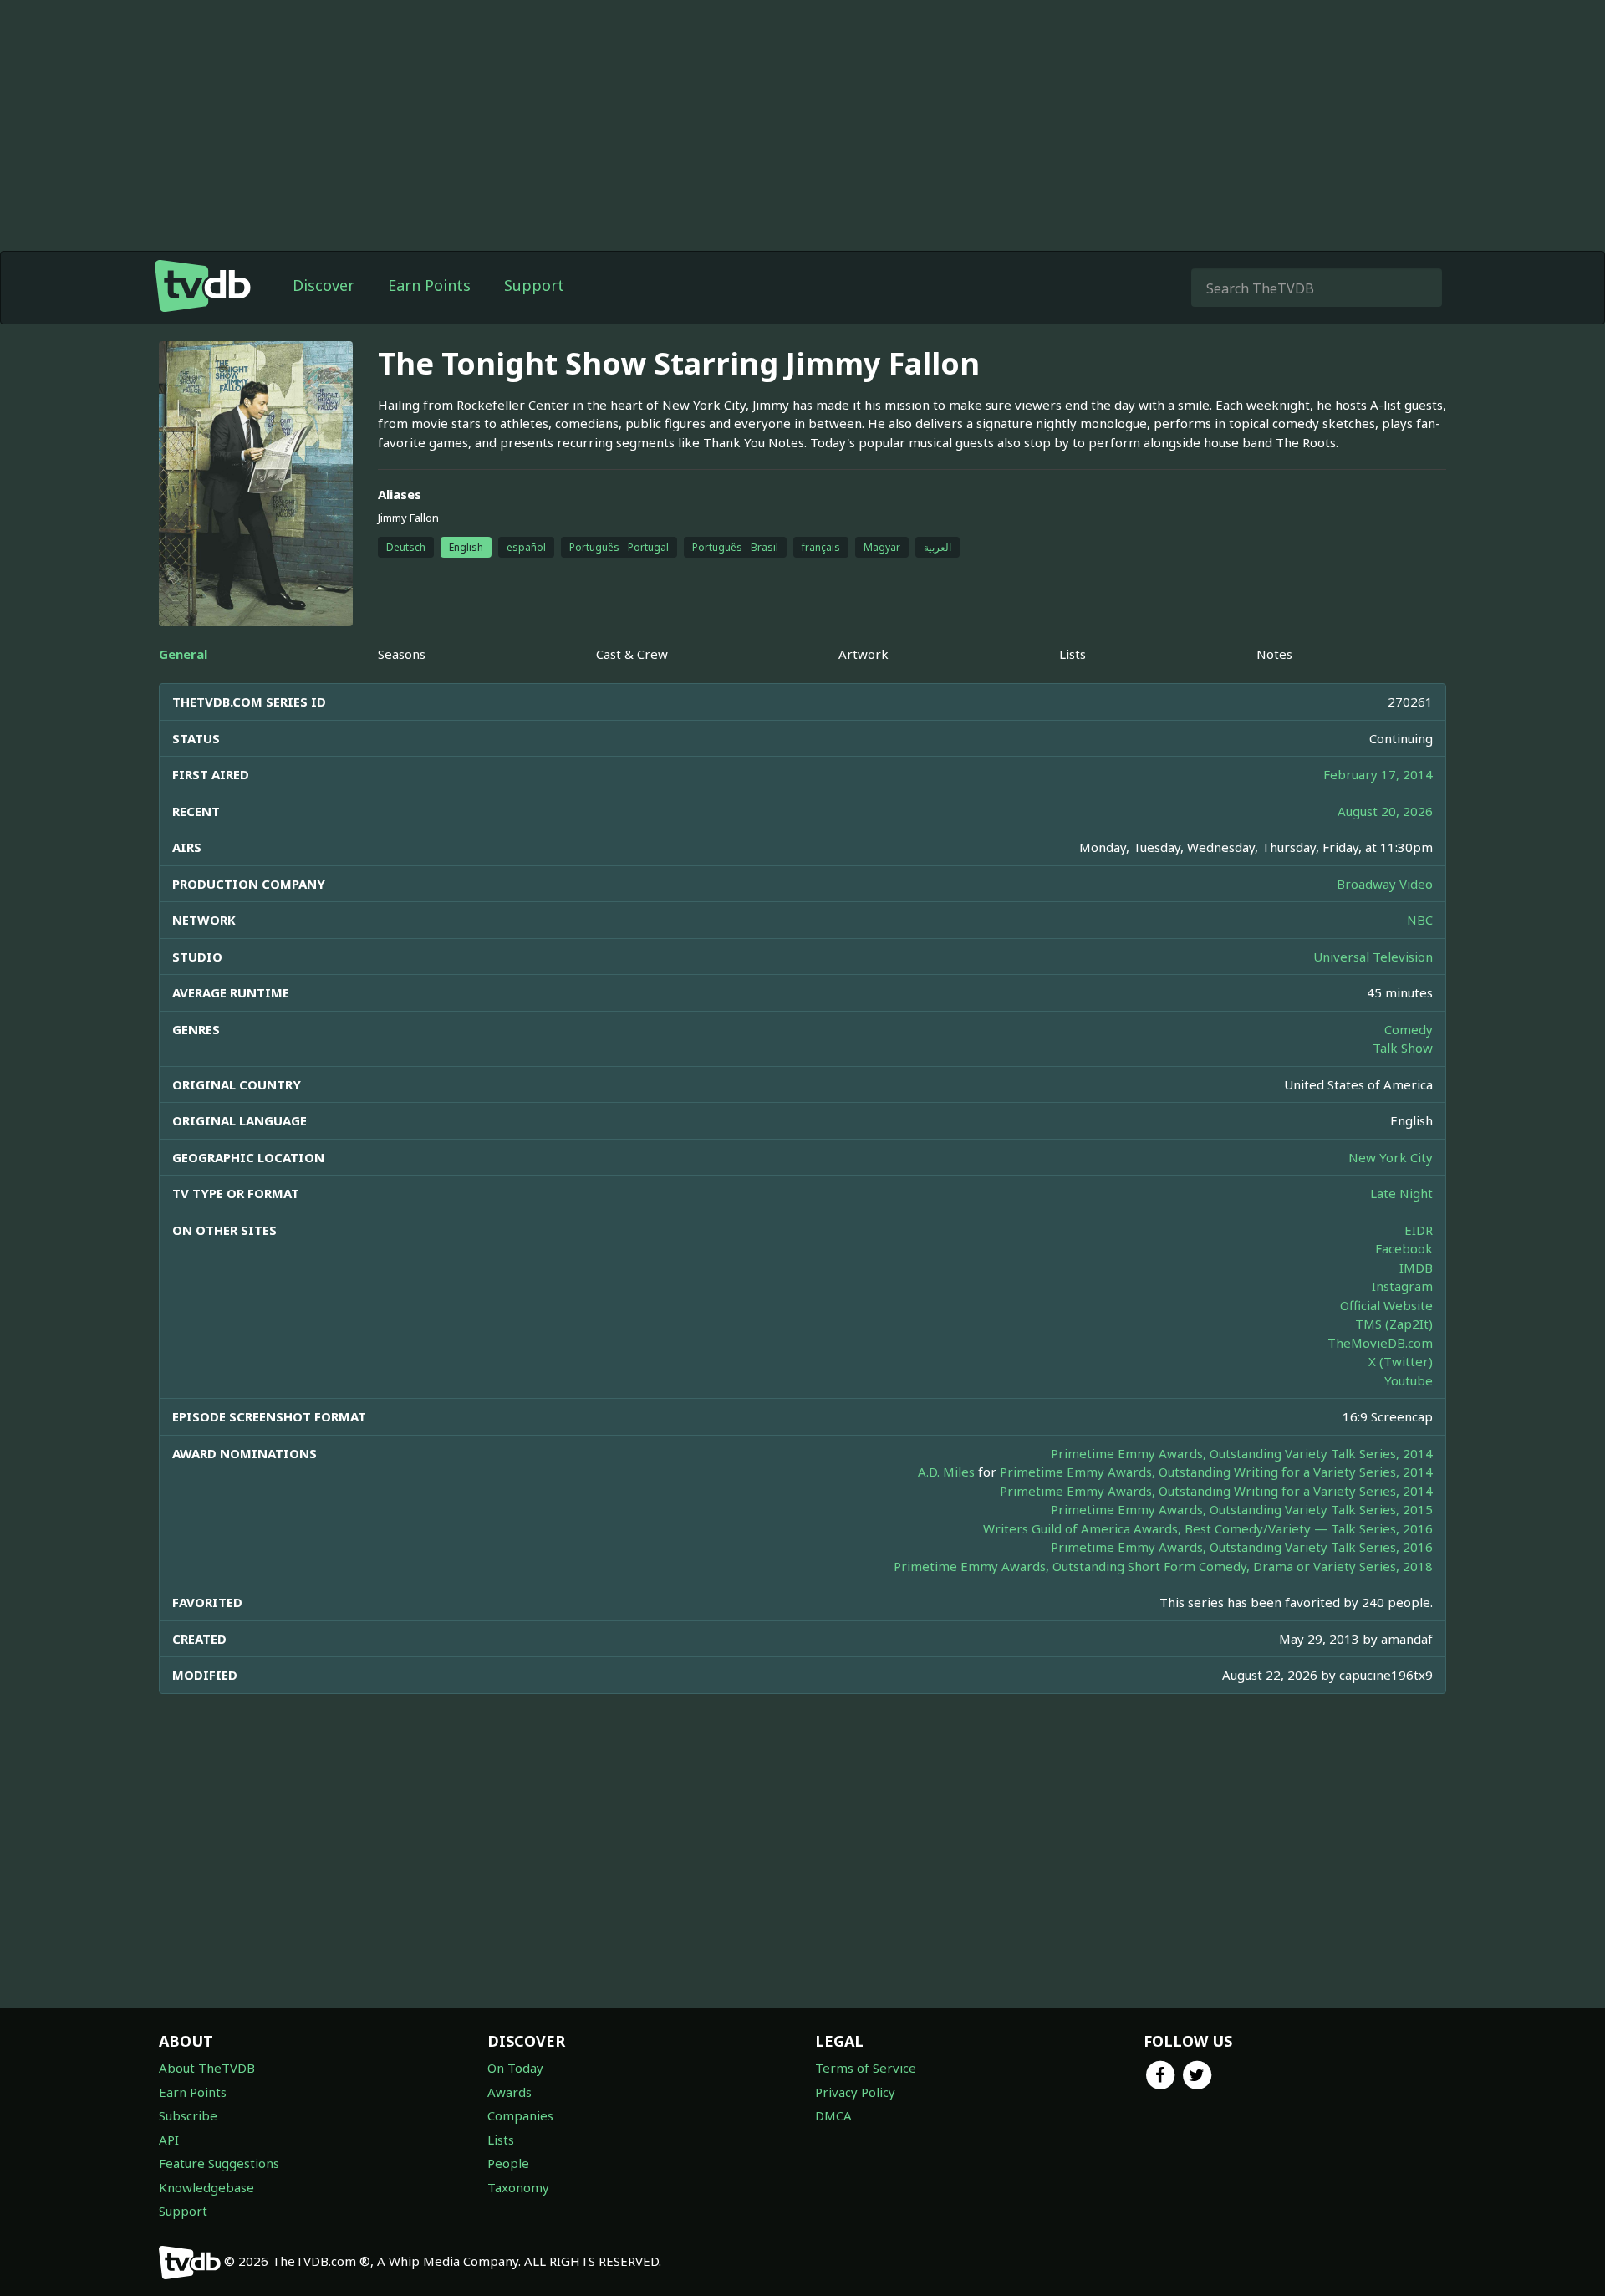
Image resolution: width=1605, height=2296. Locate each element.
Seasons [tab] (402, 654)
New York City (1391, 1157)
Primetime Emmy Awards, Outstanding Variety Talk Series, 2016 (1242, 1547)
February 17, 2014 (1378, 774)
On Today (515, 2068)
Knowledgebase (206, 2187)
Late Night (1401, 1193)
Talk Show (1403, 1048)
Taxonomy (518, 2187)
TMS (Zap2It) (1394, 1324)
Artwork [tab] (864, 654)
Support (534, 285)
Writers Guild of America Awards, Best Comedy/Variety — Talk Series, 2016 (1208, 1528)
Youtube (1409, 1380)
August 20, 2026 (1385, 811)
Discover (324, 285)
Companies (520, 2115)
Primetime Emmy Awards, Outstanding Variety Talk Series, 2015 (1242, 1509)
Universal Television (1373, 957)
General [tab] (183, 654)
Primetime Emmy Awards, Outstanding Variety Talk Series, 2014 (1242, 1453)
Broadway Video (1385, 884)
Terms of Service (866, 2068)
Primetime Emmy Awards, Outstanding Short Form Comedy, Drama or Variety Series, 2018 (1163, 1566)
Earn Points (429, 285)
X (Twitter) (1401, 1361)
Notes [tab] (1274, 654)
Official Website (1386, 1305)
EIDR (1419, 1230)
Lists (501, 2140)
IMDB (1416, 1268)
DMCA (833, 2115)
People (508, 2163)
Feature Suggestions (219, 2163)
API (169, 2140)
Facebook (1404, 1248)
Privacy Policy (855, 2092)
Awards (510, 2092)
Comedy (1409, 1029)
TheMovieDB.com (1380, 1343)
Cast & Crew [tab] (632, 654)
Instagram (1402, 1286)
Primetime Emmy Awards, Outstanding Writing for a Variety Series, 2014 (1216, 1472)
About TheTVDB (207, 2068)
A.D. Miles (946, 1472)
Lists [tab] (1073, 654)
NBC (1420, 920)
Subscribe (188, 2115)
